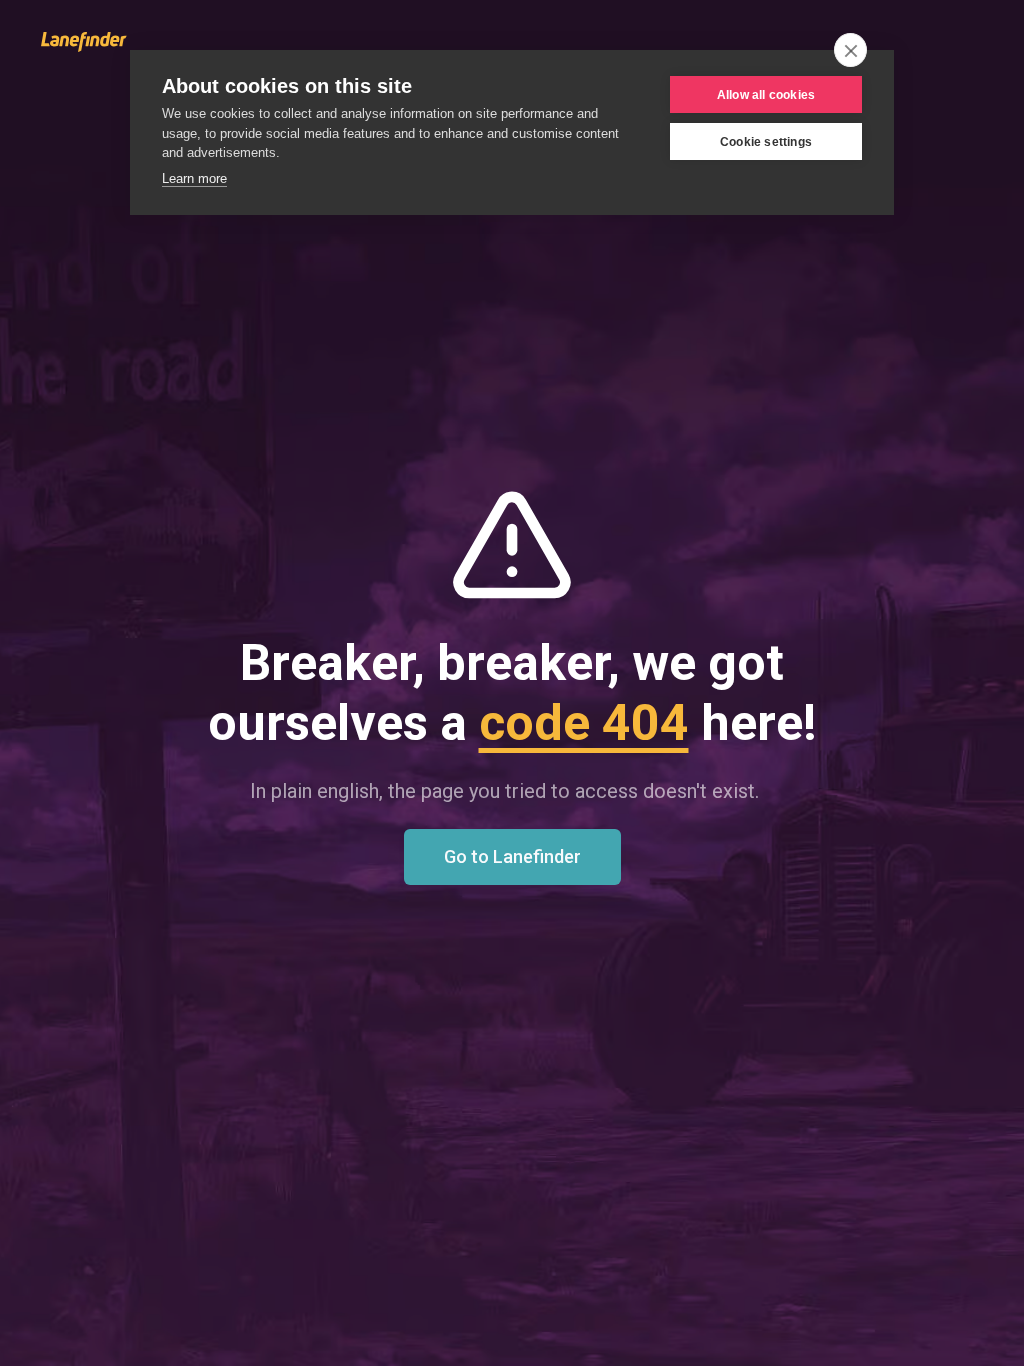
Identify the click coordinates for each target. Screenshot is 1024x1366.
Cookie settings (766, 142)
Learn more (194, 178)
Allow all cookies (766, 95)
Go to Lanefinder (512, 856)
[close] (850, 50)
